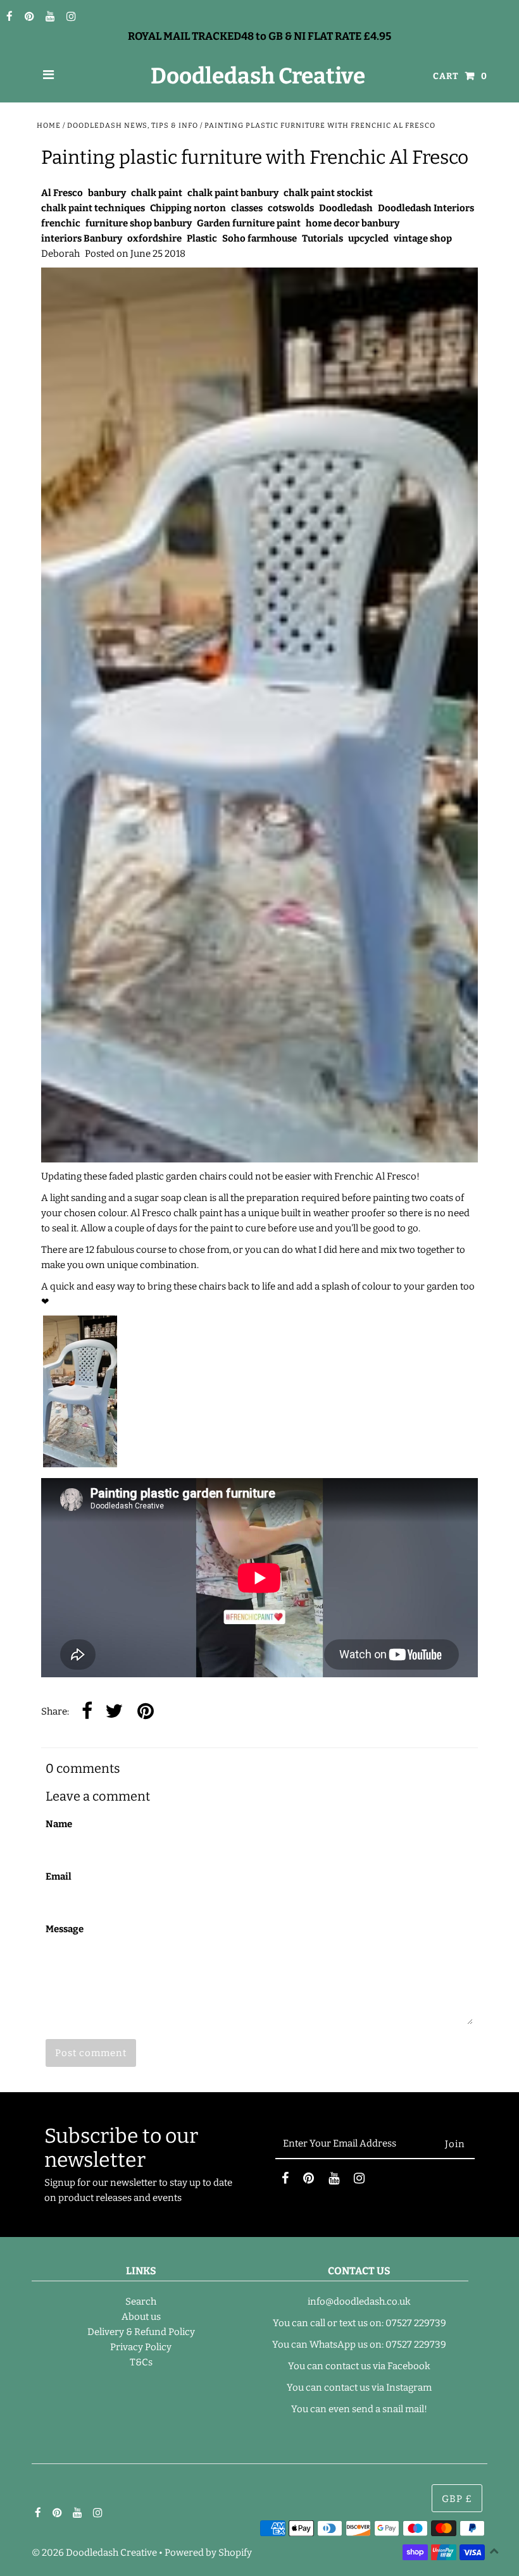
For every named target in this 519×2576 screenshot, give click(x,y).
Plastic (202, 238)
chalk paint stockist (328, 193)
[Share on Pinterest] (146, 1712)
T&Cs (141, 2362)
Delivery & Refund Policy (141, 2332)
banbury (107, 193)
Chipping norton (188, 208)
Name (59, 1824)
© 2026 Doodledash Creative (94, 2553)
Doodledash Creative (258, 76)
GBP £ (457, 2499)
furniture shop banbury (139, 223)
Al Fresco (62, 193)
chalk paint (157, 193)
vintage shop (423, 238)
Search (141, 2302)
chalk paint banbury (233, 193)
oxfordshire (154, 238)
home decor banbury (353, 223)
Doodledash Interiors (426, 208)
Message (65, 1929)
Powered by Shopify (208, 2553)
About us (141, 2317)
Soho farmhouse (259, 238)
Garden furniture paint (249, 223)
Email (59, 1877)
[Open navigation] (49, 76)
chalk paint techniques (93, 208)
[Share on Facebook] (87, 1712)
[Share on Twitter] (114, 1712)
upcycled (368, 238)
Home (49, 126)
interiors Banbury (82, 238)
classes (247, 208)
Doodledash (346, 208)
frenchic (61, 223)
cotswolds (291, 208)
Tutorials (322, 238)
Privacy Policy (141, 2347)
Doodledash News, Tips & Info (133, 126)
